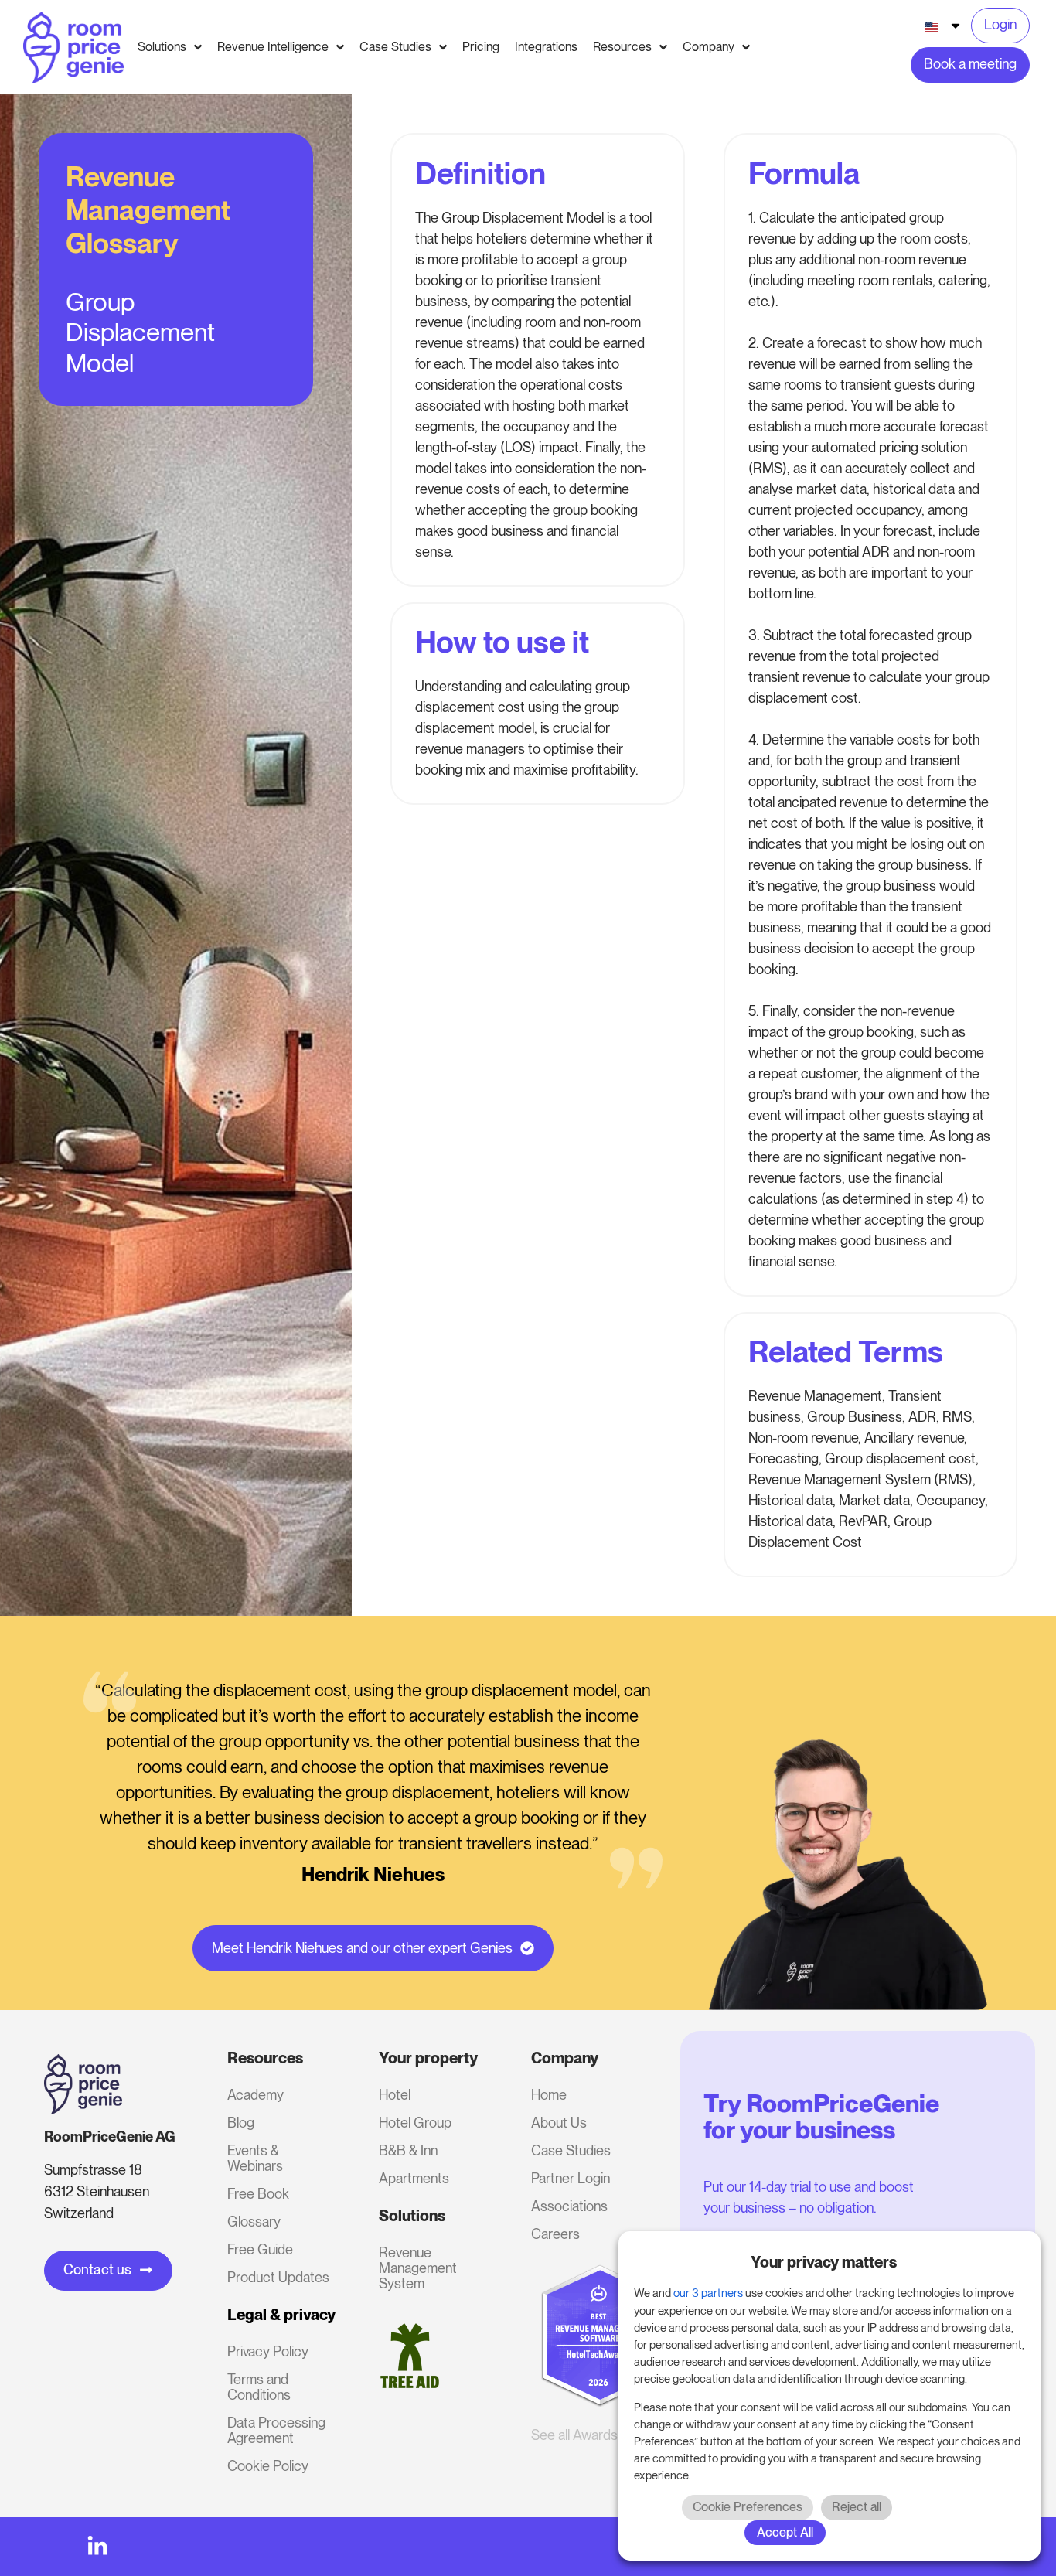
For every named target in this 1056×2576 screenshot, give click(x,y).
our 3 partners (708, 2293)
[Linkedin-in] (97, 2547)
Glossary (254, 2222)
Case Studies (571, 2150)
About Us (559, 2123)
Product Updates (278, 2277)
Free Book (258, 2194)
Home (549, 2095)
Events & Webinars (255, 2158)
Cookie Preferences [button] (748, 2507)
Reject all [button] (857, 2507)
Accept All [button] (785, 2532)
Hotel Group (415, 2123)
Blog (241, 2123)
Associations (569, 2206)
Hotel (395, 2095)
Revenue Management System (418, 2268)
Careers (555, 2234)
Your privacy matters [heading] (824, 2262)
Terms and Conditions (259, 2387)
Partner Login (571, 2178)
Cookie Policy (268, 2466)
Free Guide (260, 2249)
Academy (255, 2095)
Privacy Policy (268, 2351)
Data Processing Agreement (276, 2430)
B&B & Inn (408, 2150)
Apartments (414, 2178)
